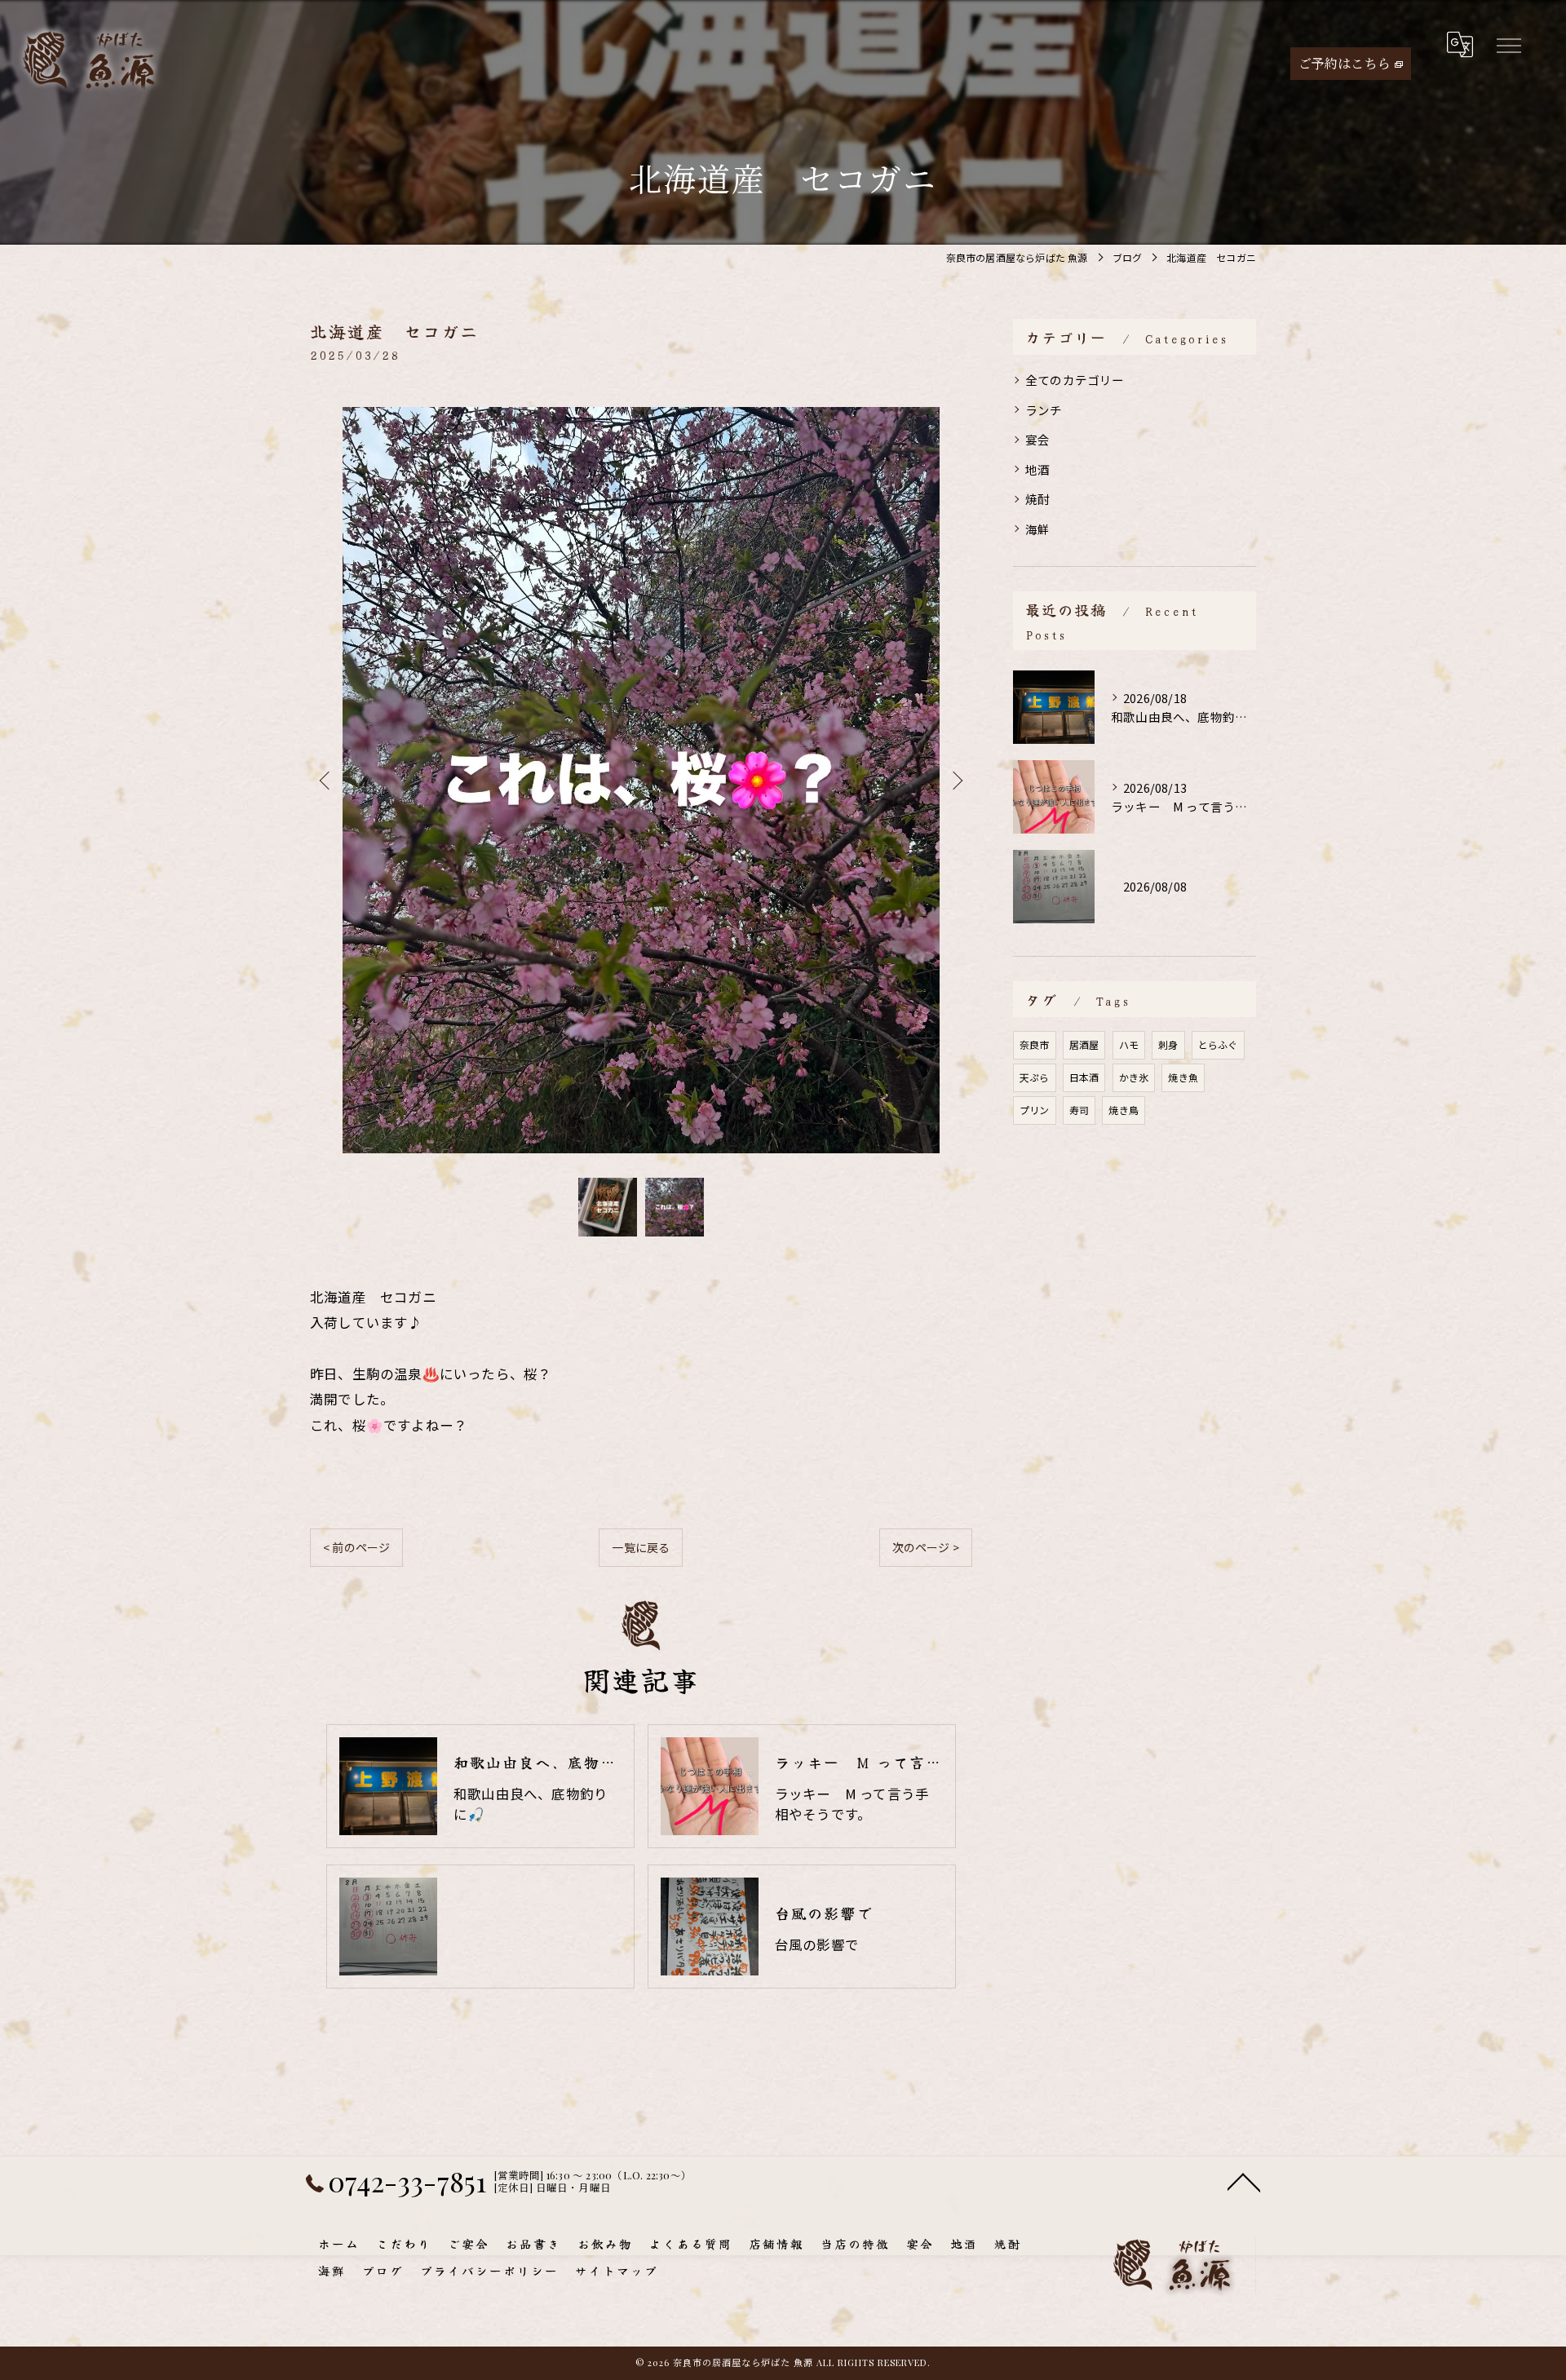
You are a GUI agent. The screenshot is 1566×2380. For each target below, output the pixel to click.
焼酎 (1037, 499)
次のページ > (926, 1547)
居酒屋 (1084, 1044)
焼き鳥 (1124, 1110)
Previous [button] (326, 780)
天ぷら (1035, 1077)
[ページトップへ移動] (1244, 2181)
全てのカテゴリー (1075, 380)
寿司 (1079, 1110)
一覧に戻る (641, 1547)
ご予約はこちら (1345, 63)
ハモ (1129, 1044)
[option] (641, 780)
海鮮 (1037, 529)
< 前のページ (356, 1547)
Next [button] (956, 780)
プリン (1035, 1110)
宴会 (1037, 439)
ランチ (1044, 410)
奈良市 (1035, 1044)
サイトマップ (617, 2270)
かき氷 (1134, 1077)
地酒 (1037, 469)
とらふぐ (1218, 1044)
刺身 (1168, 1044)
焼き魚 (1183, 1077)
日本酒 (1084, 1077)
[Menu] (1508, 45)
